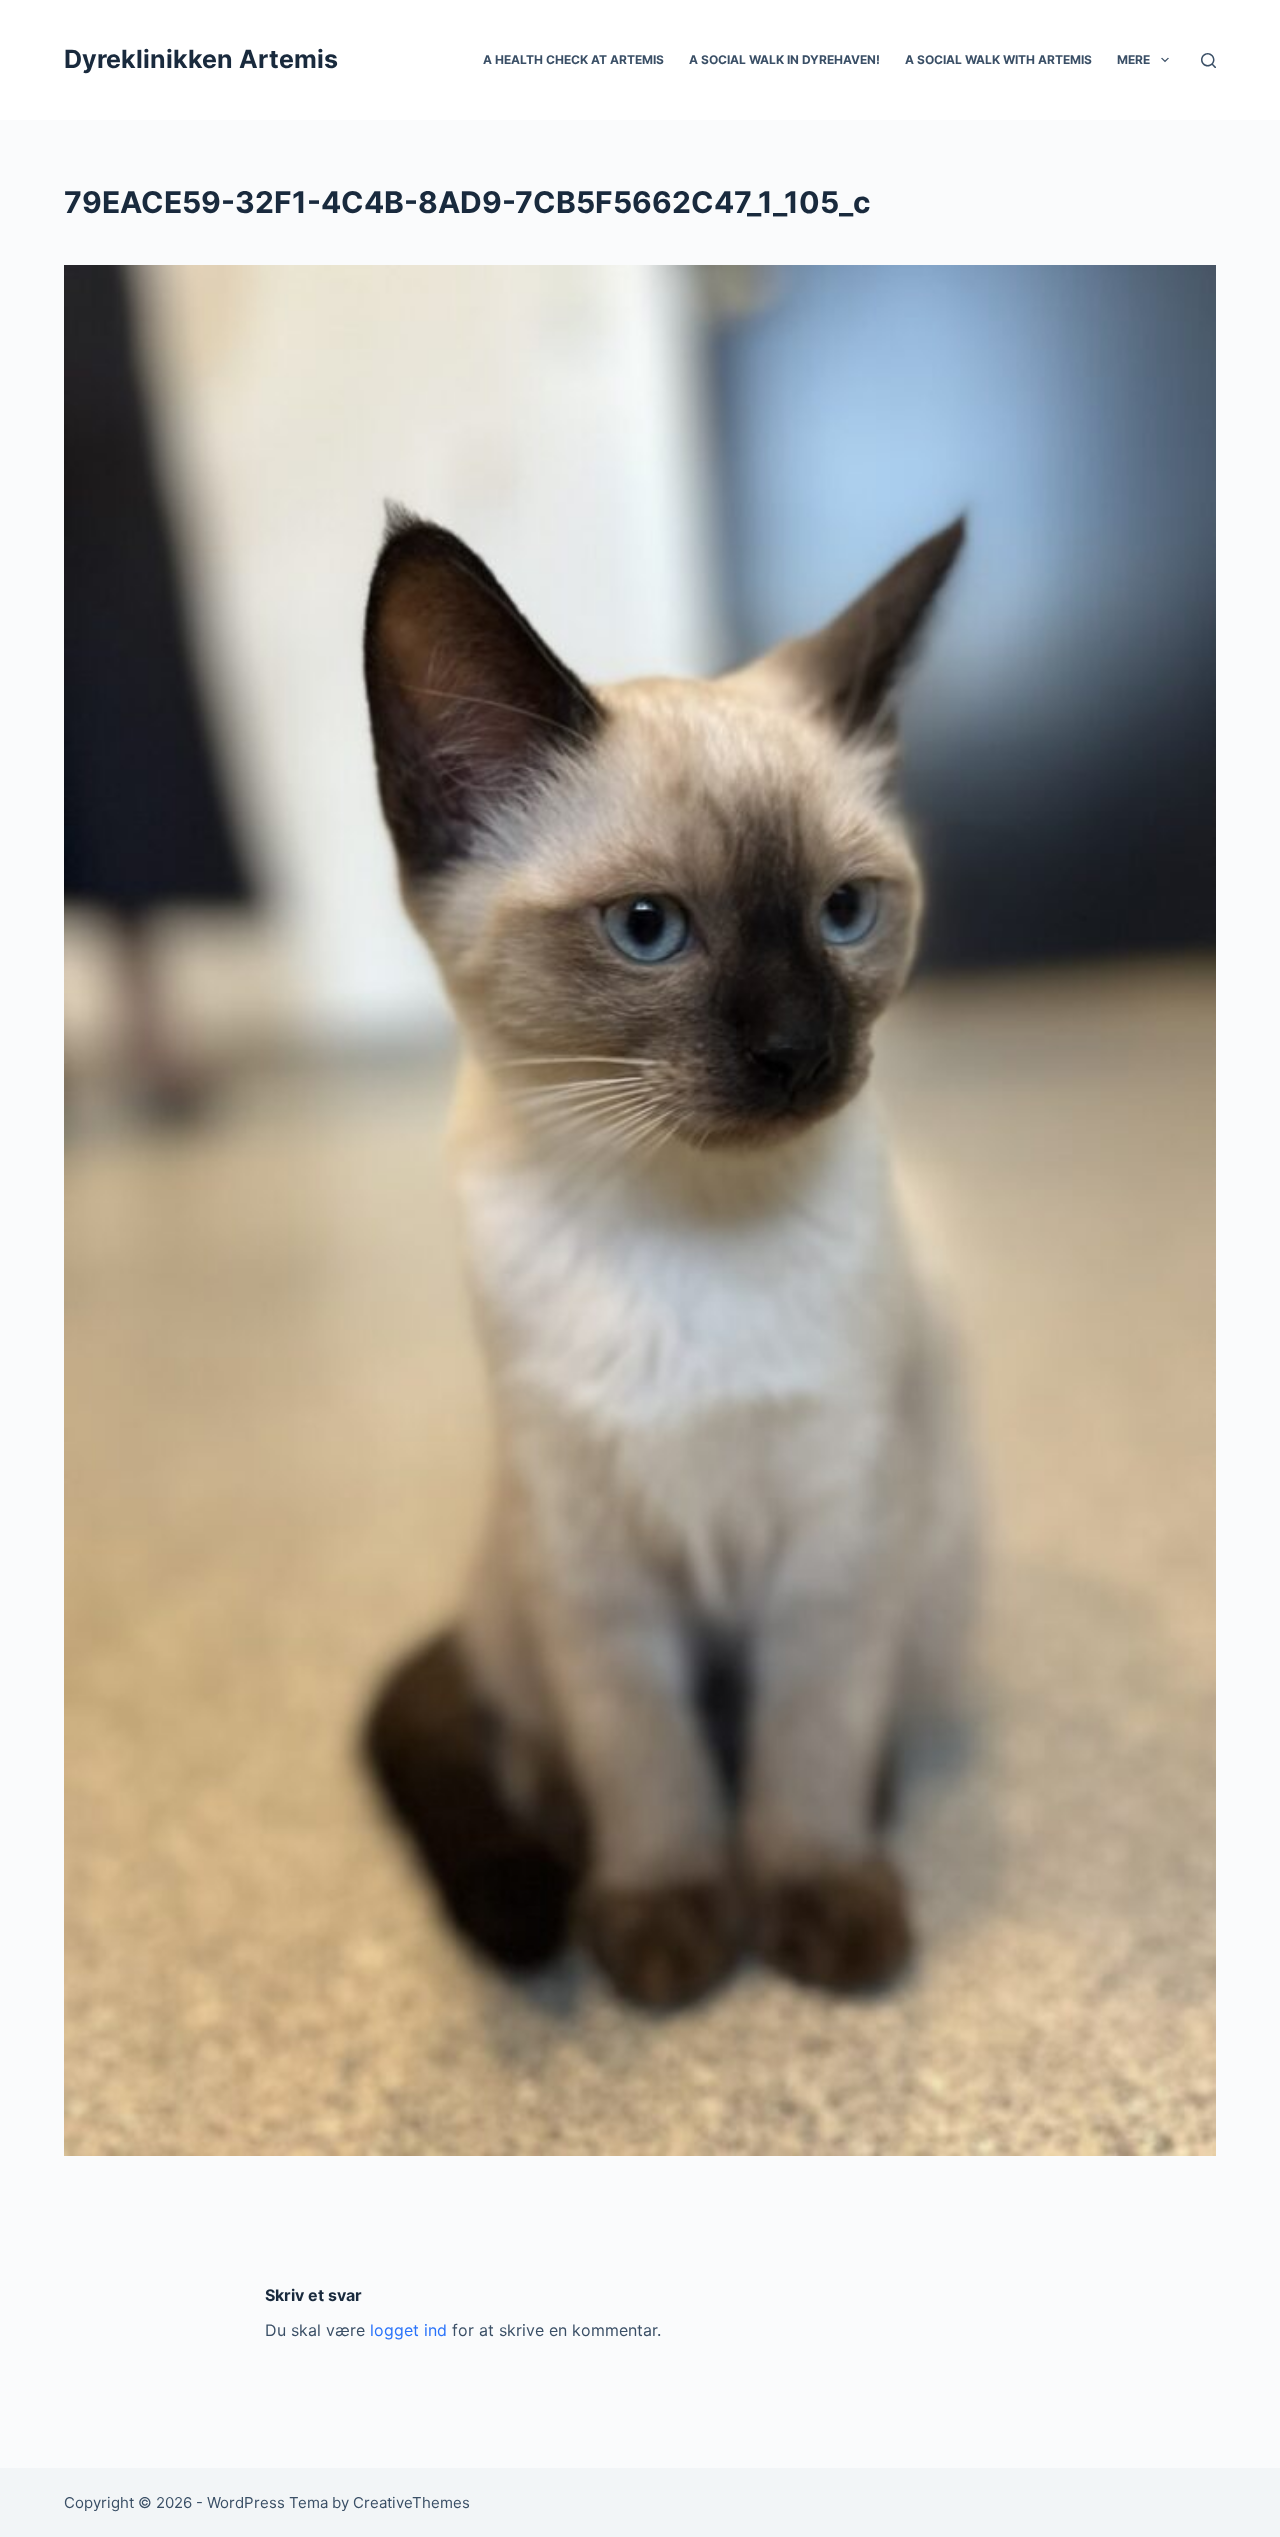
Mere (1133, 59)
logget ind (408, 2330)
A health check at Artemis (573, 59)
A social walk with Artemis (998, 59)
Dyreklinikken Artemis (201, 59)
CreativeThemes (411, 2502)
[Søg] (1208, 60)
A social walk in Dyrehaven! (784, 59)
